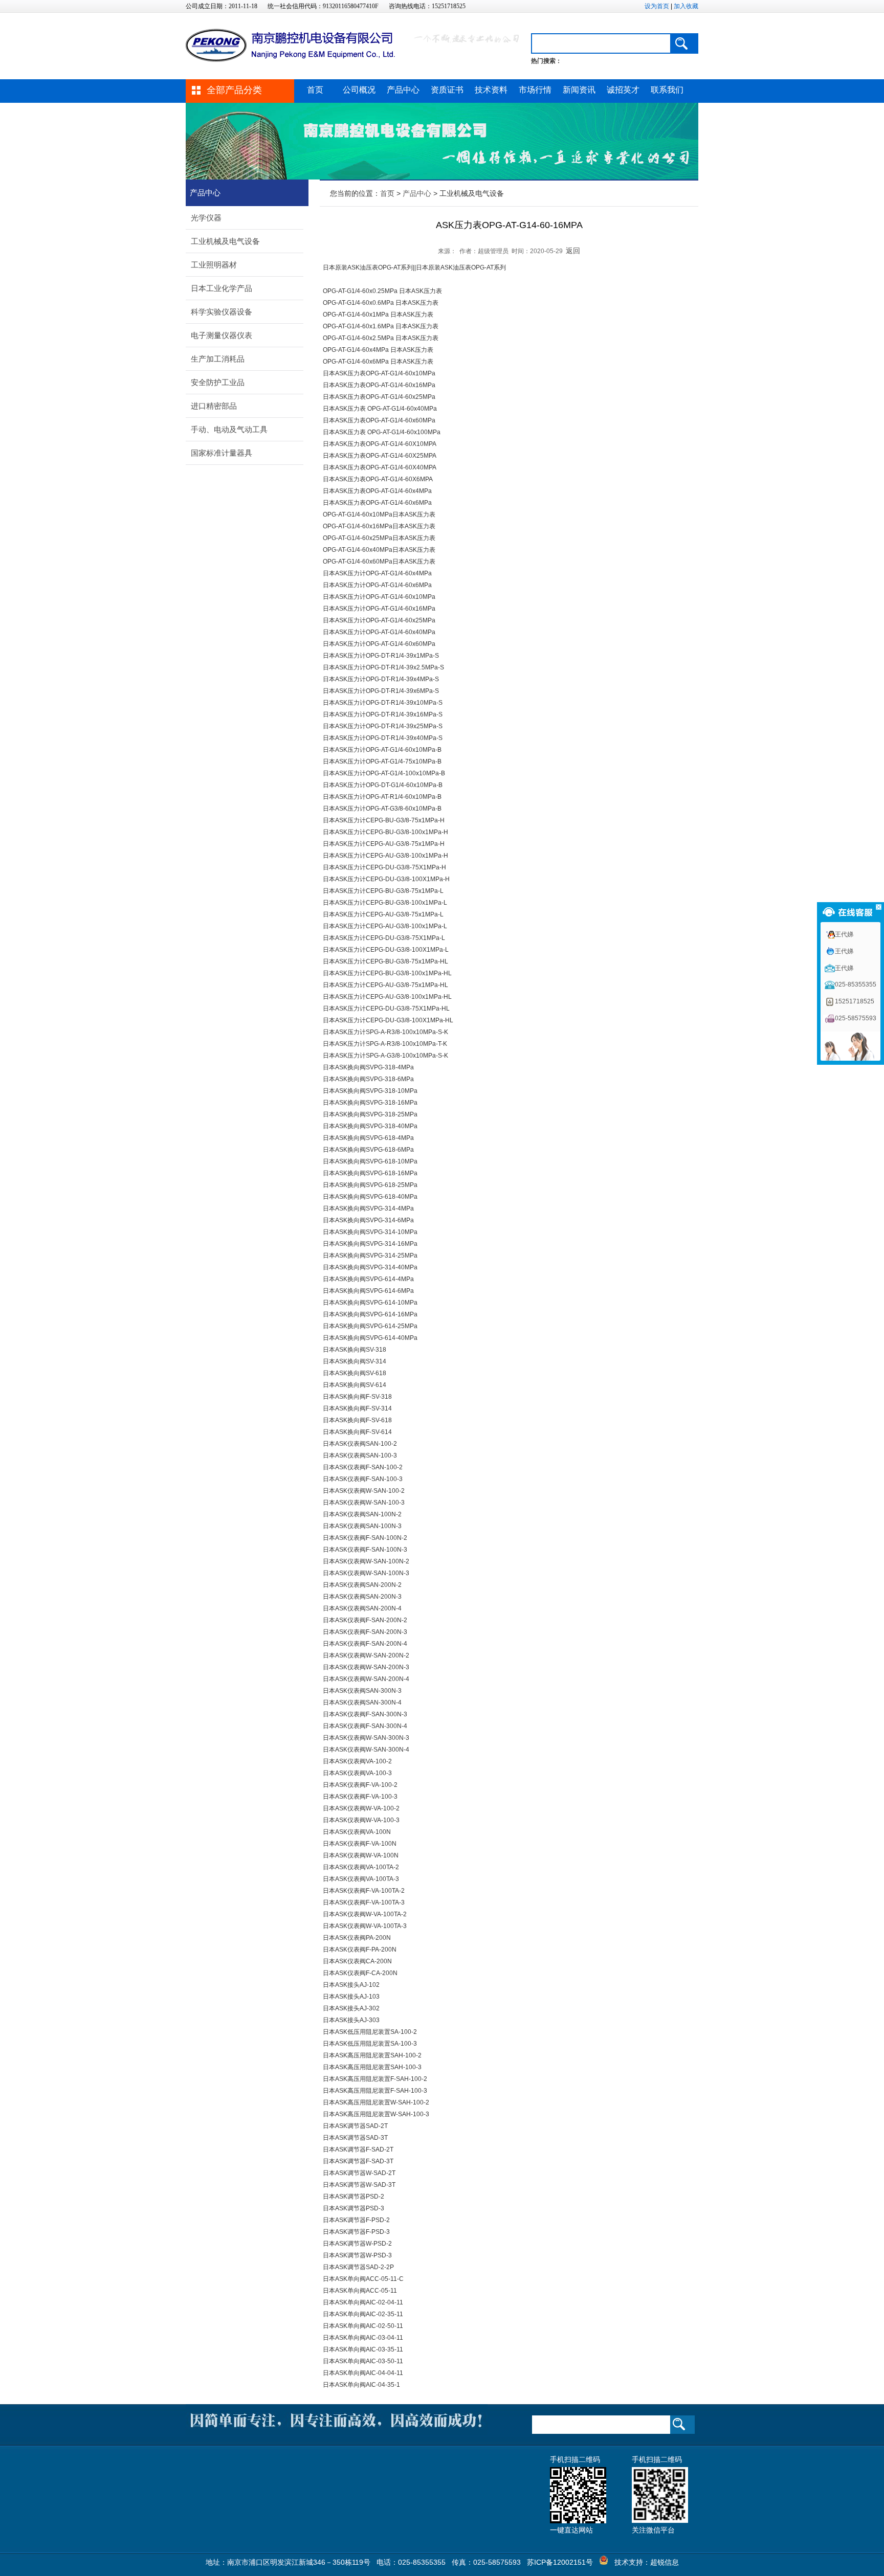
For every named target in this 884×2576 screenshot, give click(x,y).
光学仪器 (206, 218)
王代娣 (844, 934)
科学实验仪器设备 (222, 312)
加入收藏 (686, 6)
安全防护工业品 (218, 382)
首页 (315, 90)
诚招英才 (623, 90)
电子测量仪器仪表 (222, 335)
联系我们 (667, 90)
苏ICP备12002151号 (560, 2562)
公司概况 (359, 90)
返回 (573, 251)
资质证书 (447, 90)
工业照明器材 (214, 265)
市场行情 (535, 90)
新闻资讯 (579, 90)
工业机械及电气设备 (225, 241)
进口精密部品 (214, 406)
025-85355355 (856, 984)
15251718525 (855, 1001)
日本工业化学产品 (222, 288)
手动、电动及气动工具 (229, 429)
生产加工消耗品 (218, 359)
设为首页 (657, 6)
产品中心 (403, 90)
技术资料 (491, 90)
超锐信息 (665, 2562)
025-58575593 (856, 1018)
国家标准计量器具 (222, 453)
